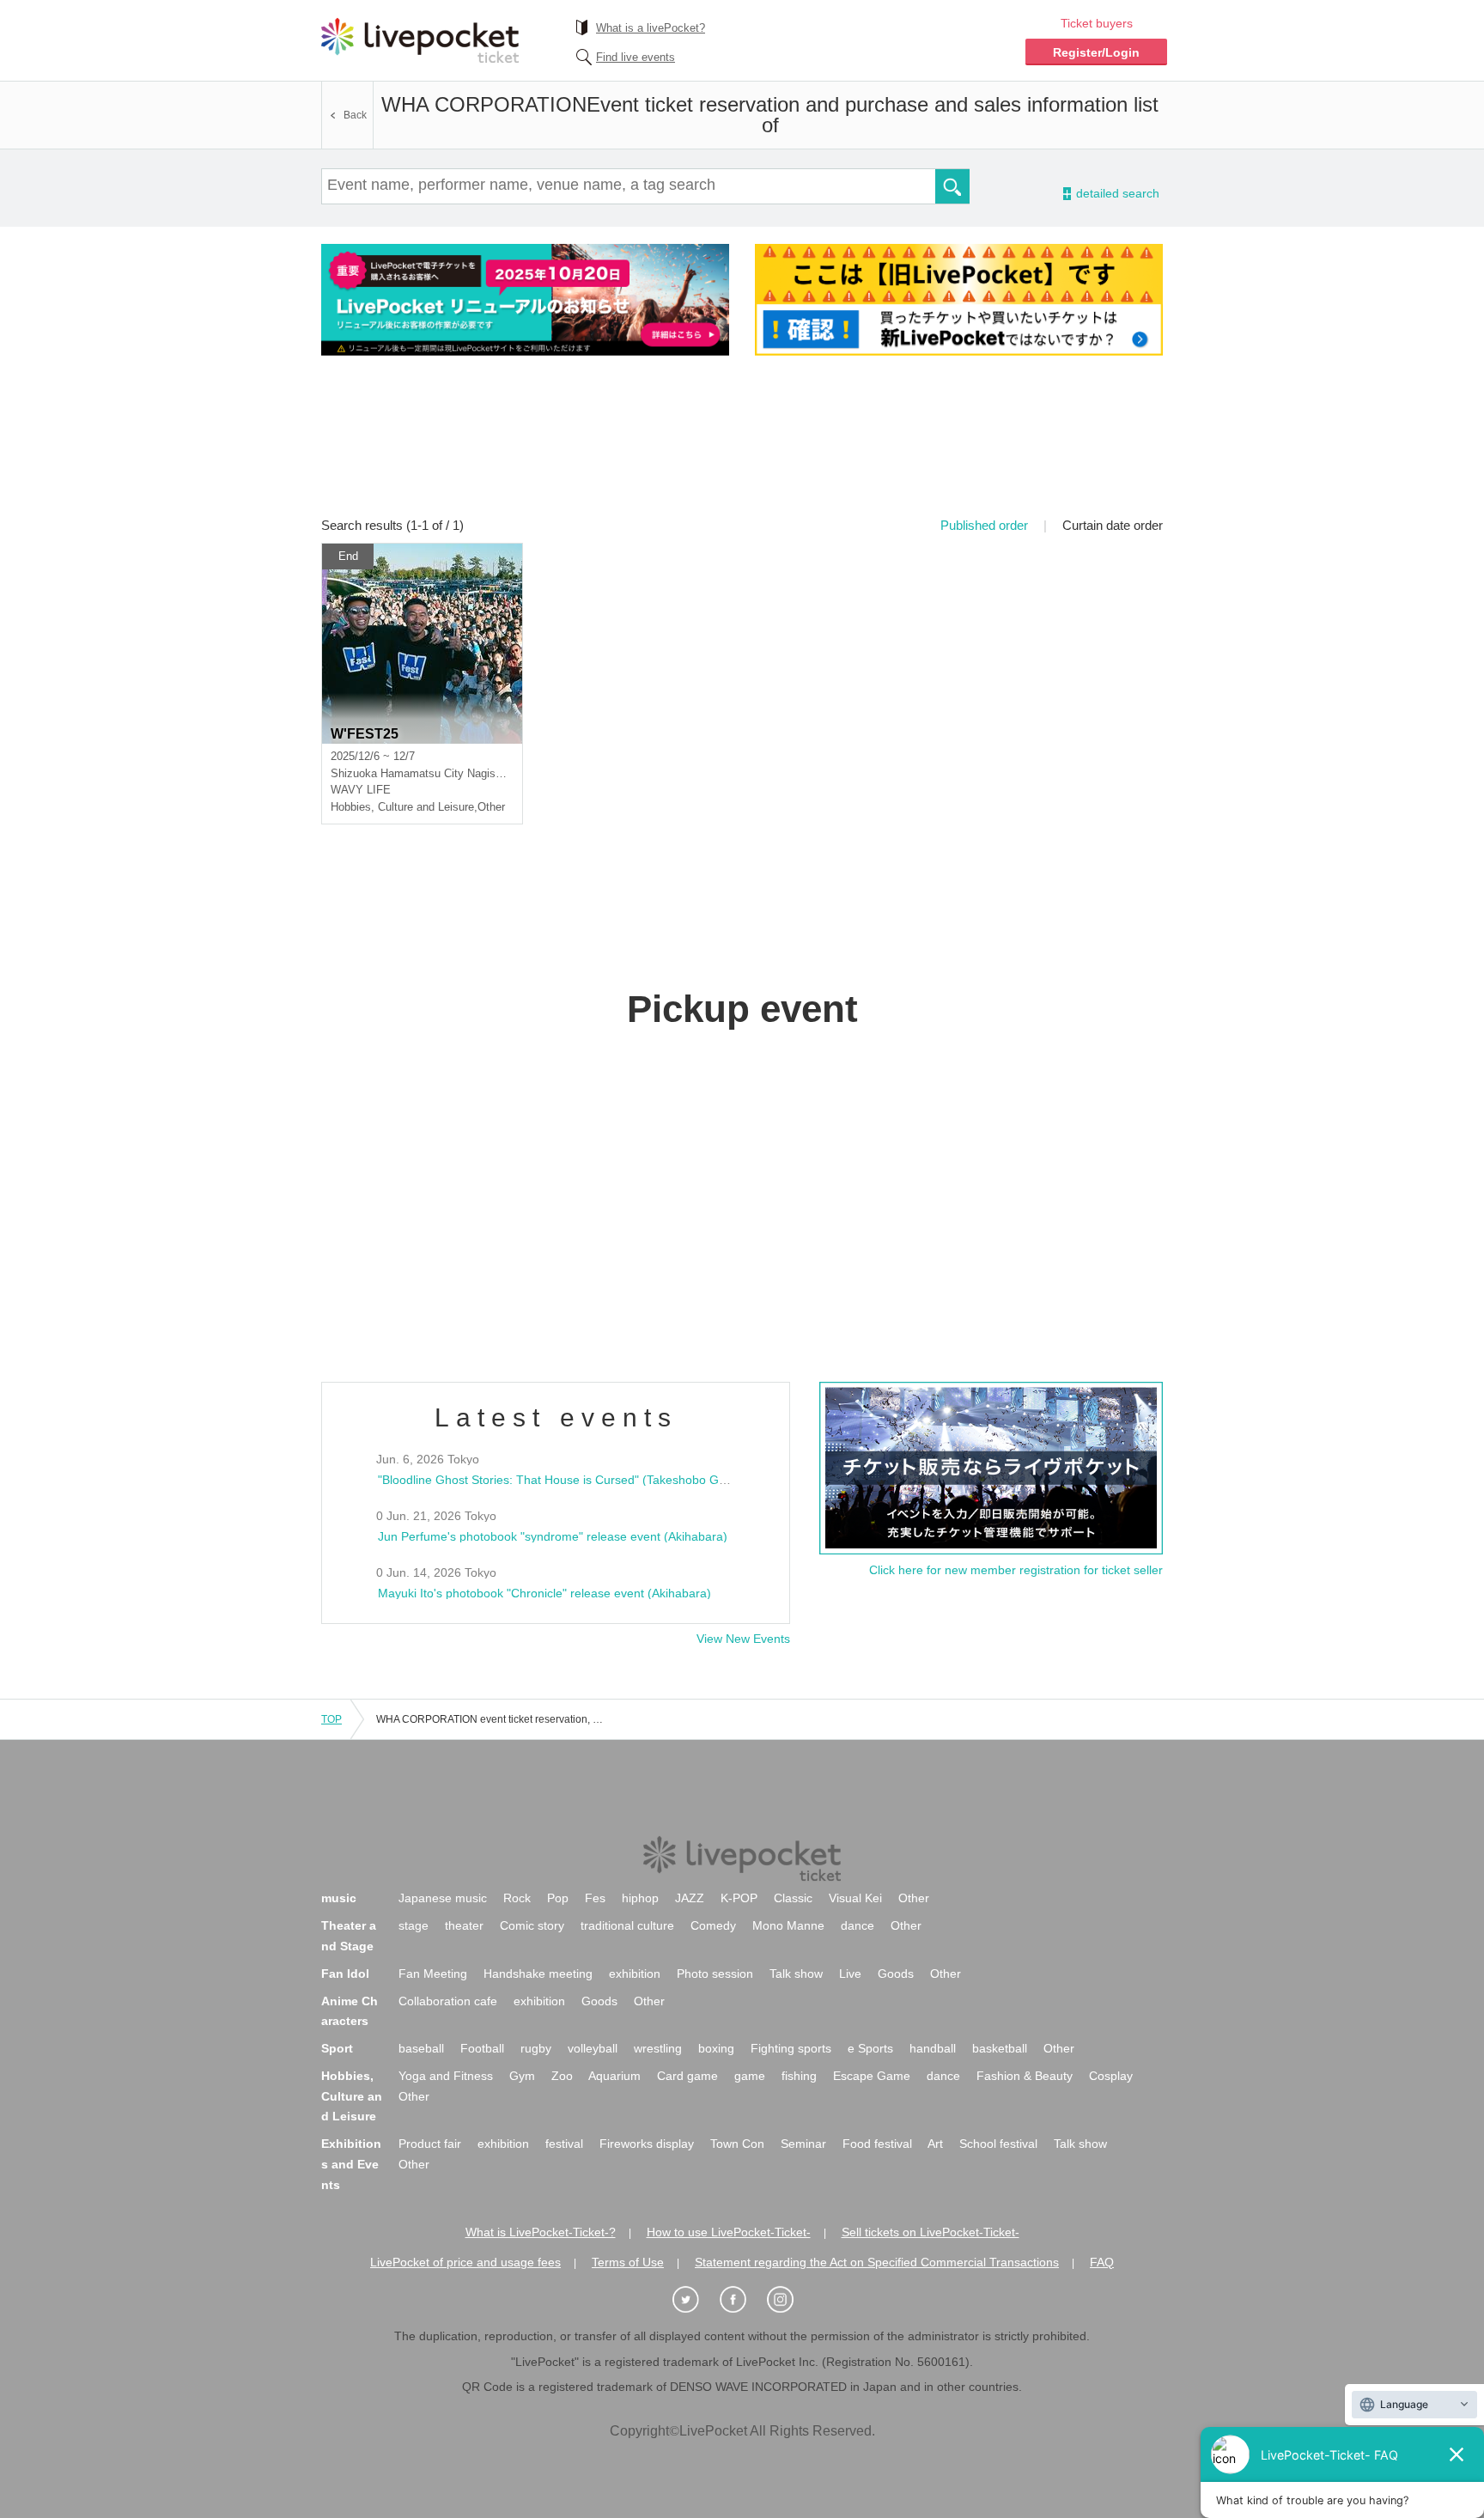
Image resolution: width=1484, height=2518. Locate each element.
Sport (337, 2048)
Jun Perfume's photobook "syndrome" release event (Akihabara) (553, 1536)
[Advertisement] (742, 447)
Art (935, 2144)
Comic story (532, 1925)
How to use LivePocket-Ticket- (729, 2232)
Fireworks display (647, 2144)
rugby (536, 2048)
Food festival (877, 2144)
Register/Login (1096, 52)
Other (914, 1898)
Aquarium (614, 2076)
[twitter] (695, 2300)
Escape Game (872, 2076)
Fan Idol (345, 1974)
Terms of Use (628, 2262)
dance (858, 1925)
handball (933, 2048)
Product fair (430, 2144)
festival (564, 2144)
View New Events (743, 1639)
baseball (421, 2048)
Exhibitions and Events (351, 2164)
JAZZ (690, 1898)
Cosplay (1111, 2076)
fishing (799, 2076)
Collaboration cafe (448, 2001)
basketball (1000, 2048)
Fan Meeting (433, 1974)
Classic (793, 1898)
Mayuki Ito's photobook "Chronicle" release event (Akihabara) (544, 1593)
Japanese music (443, 1898)
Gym (522, 2076)
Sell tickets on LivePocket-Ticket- (931, 2232)
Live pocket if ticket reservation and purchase (420, 40)
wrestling (658, 2048)
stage (414, 1925)
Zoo (562, 2076)
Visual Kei (855, 1898)
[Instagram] (789, 2300)
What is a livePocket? (651, 28)
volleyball (593, 2048)
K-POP (739, 1898)
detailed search (1116, 194)
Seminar (803, 2144)
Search (952, 186)
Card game (687, 2076)
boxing (716, 2048)
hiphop (640, 1898)
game (750, 2076)
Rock (517, 1898)
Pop (558, 1898)
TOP (331, 1719)
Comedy (713, 1925)
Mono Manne (788, 1925)
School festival (998, 2144)
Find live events (636, 57)
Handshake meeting (538, 1974)
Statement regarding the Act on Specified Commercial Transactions (877, 2262)
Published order (984, 525)
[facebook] (742, 2300)
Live (850, 1974)
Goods (896, 1974)
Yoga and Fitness (446, 2076)
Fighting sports (791, 2048)
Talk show (796, 1974)
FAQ (1102, 2262)
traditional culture (627, 1925)
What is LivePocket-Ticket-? (541, 2232)
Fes (595, 1898)
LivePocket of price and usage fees (465, 2262)
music (339, 1898)
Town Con (737, 2144)
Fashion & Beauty (1025, 2076)
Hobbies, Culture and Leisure (352, 2096)
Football (482, 2048)
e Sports (870, 2048)
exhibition (635, 1974)
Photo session (715, 1974)
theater (464, 1925)
